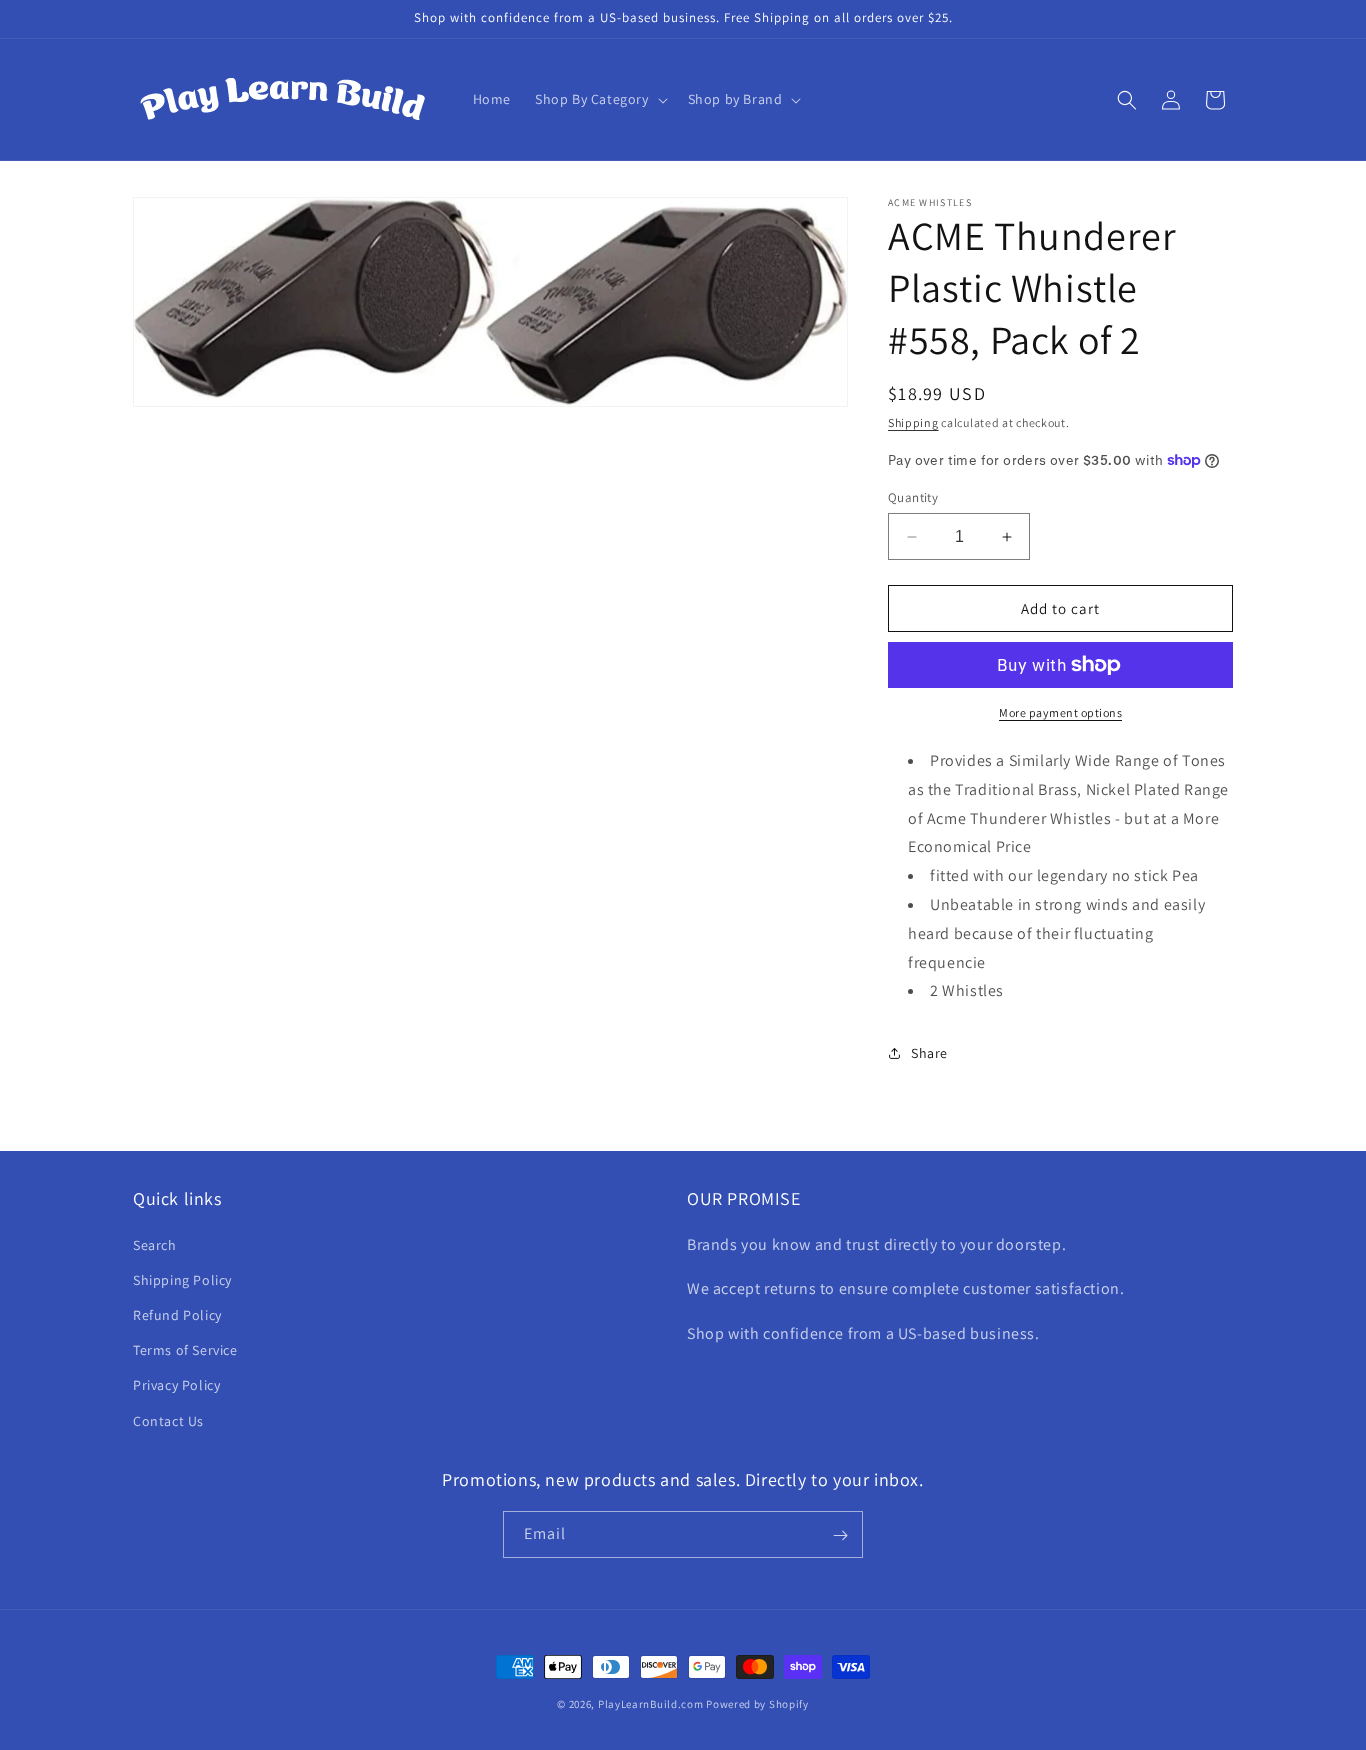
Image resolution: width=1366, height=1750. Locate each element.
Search (155, 1244)
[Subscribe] (840, 1535)
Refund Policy (177, 1314)
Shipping (913, 422)
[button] (599, 99)
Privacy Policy (176, 1385)
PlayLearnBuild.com (651, 1704)
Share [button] (929, 1053)
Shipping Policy (182, 1279)
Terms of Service (185, 1350)
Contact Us (168, 1420)
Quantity (913, 497)
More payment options (1060, 712)
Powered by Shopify (757, 1704)
